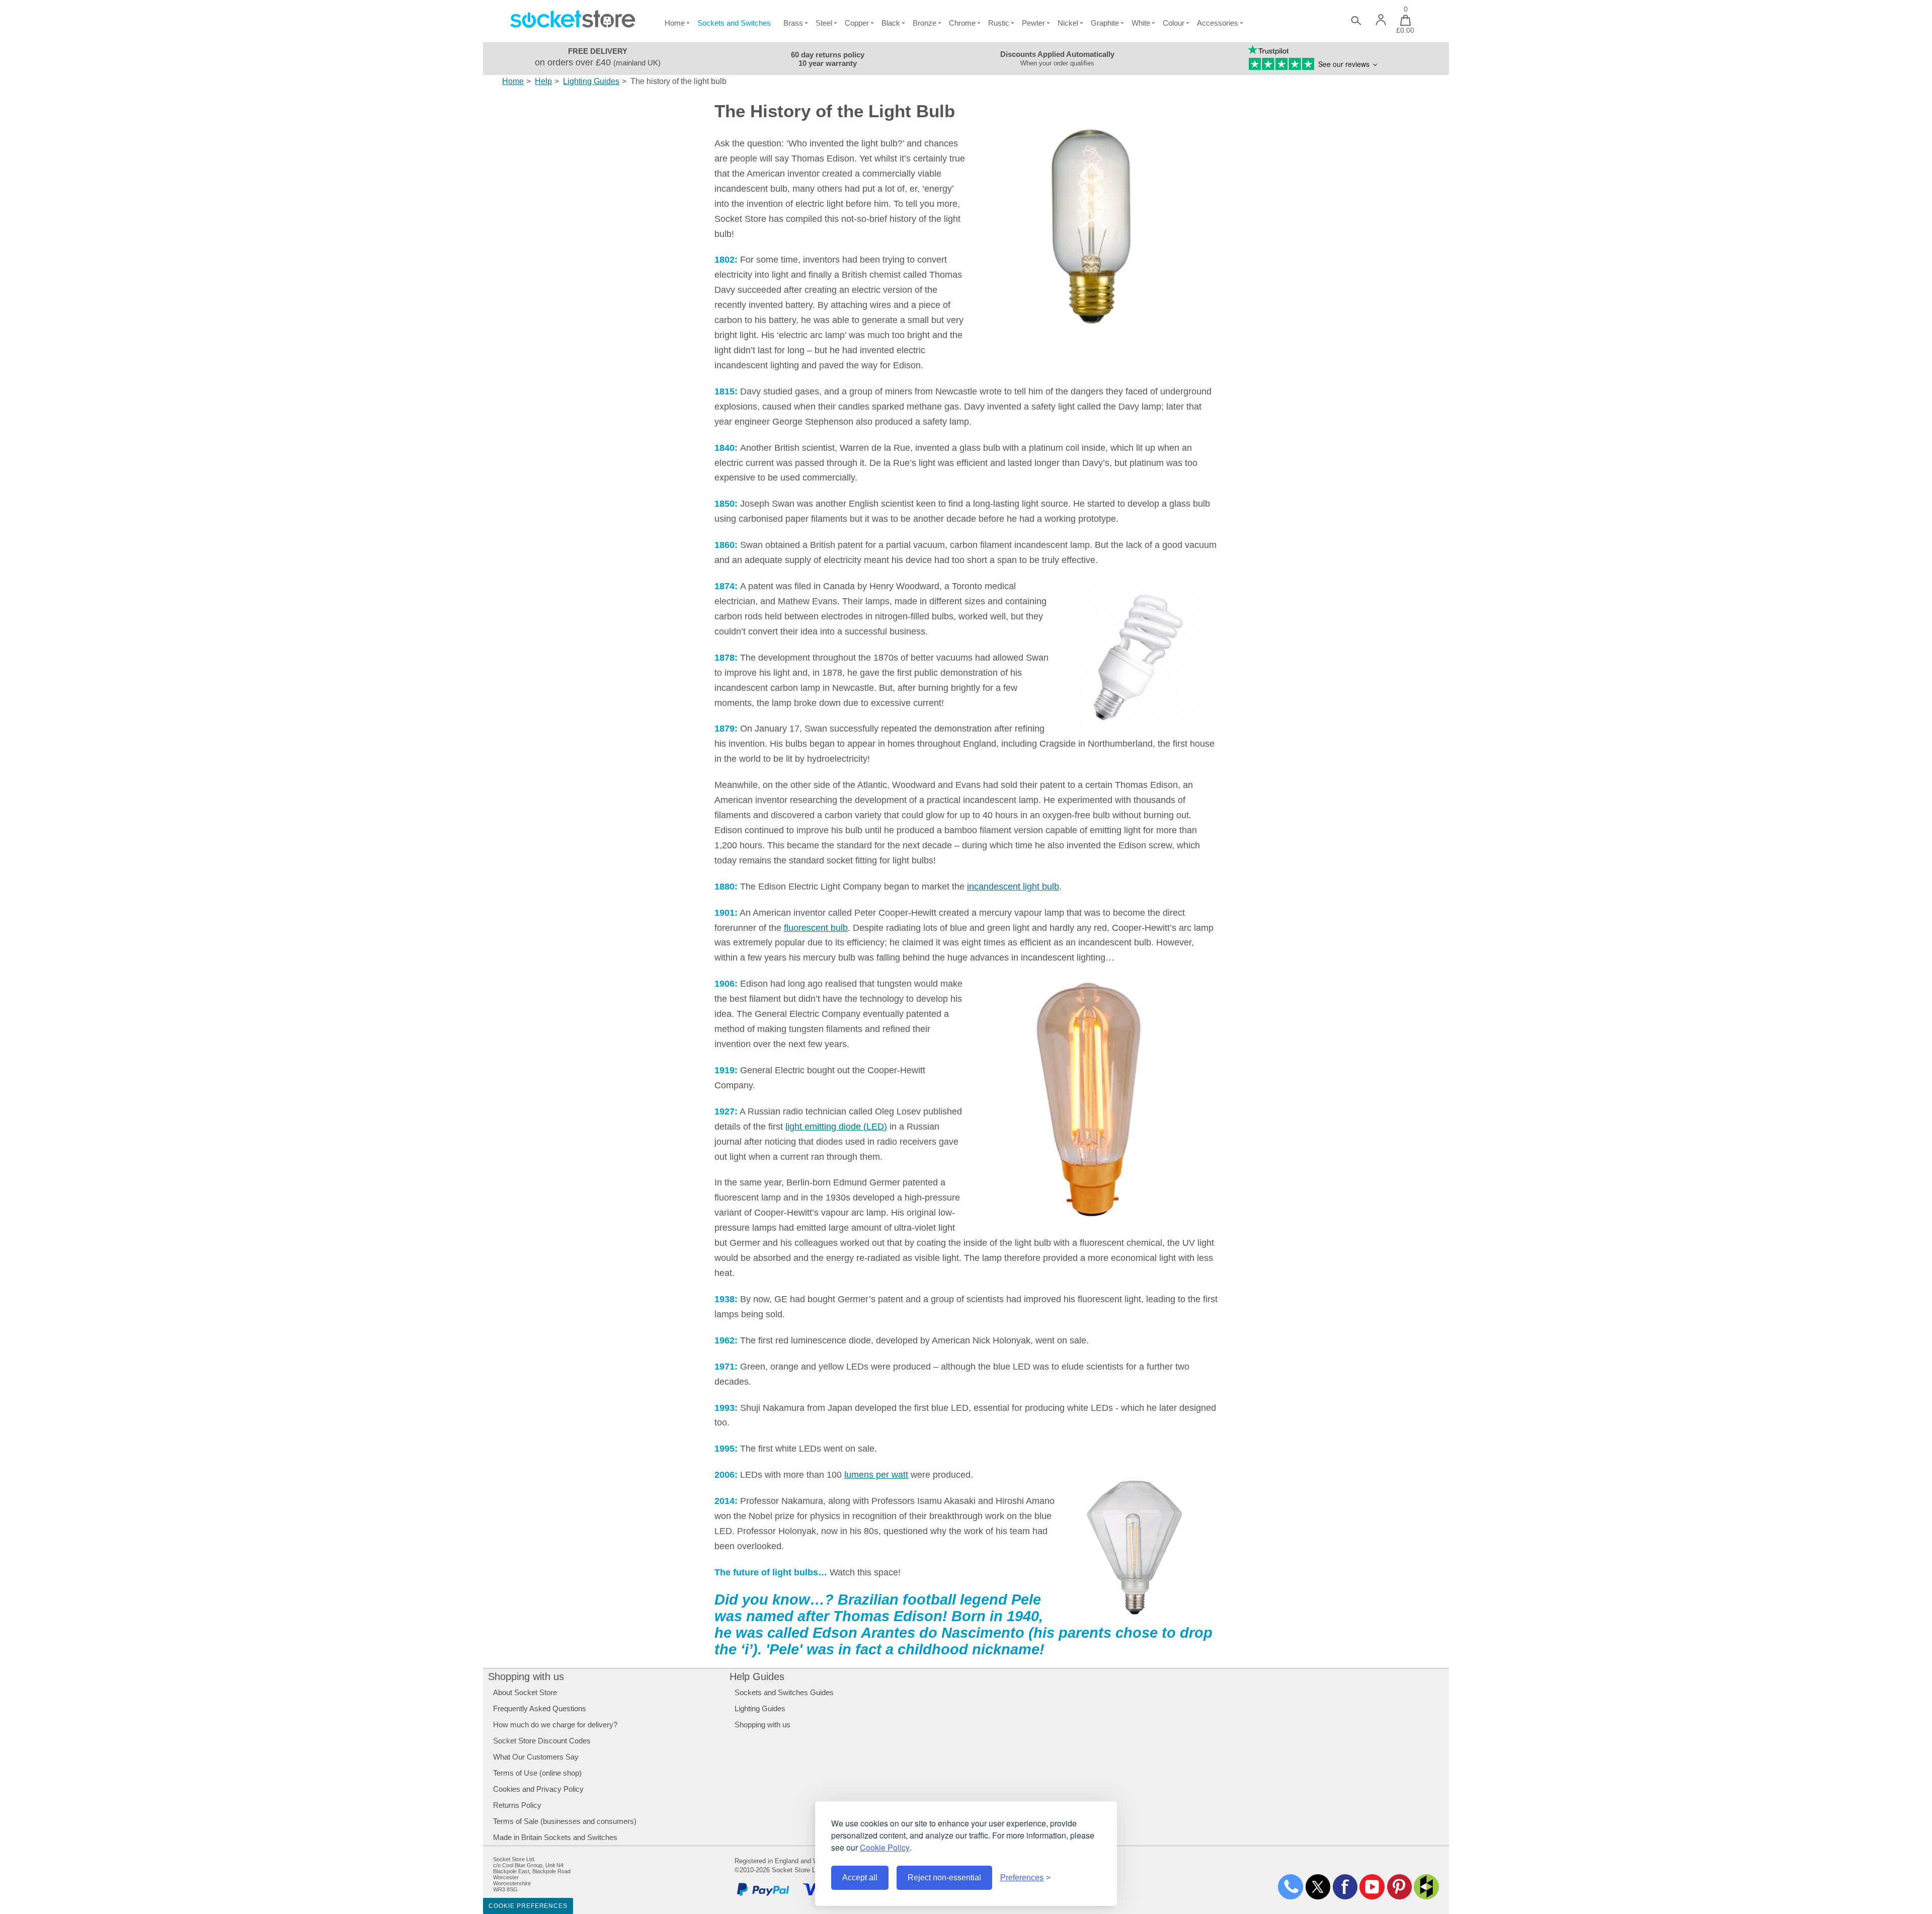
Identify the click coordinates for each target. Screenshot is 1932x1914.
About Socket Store (525, 1692)
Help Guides (757, 1677)
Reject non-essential (944, 1878)
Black (891, 23)
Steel (824, 23)
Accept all (860, 1878)
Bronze (924, 23)
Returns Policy (517, 1805)
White (1141, 23)
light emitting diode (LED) (836, 1127)
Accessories (1218, 23)
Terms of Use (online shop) (537, 1773)
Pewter (1033, 23)
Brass (793, 23)
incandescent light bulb (1013, 887)
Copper (857, 23)
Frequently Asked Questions (540, 1708)
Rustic (999, 23)
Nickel (1068, 23)
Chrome (962, 23)
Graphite (1105, 23)
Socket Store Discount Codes (542, 1741)
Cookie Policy (885, 1847)
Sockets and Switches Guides (784, 1692)
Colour (1174, 23)
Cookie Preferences (528, 1906)
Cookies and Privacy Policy (538, 1789)
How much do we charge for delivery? (555, 1725)
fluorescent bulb (816, 928)
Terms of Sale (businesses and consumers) (565, 1821)
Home (675, 23)
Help (543, 81)
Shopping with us (526, 1677)
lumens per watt (876, 1475)
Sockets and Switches (734, 23)
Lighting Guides (591, 81)
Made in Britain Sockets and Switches (555, 1837)
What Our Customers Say (536, 1757)
